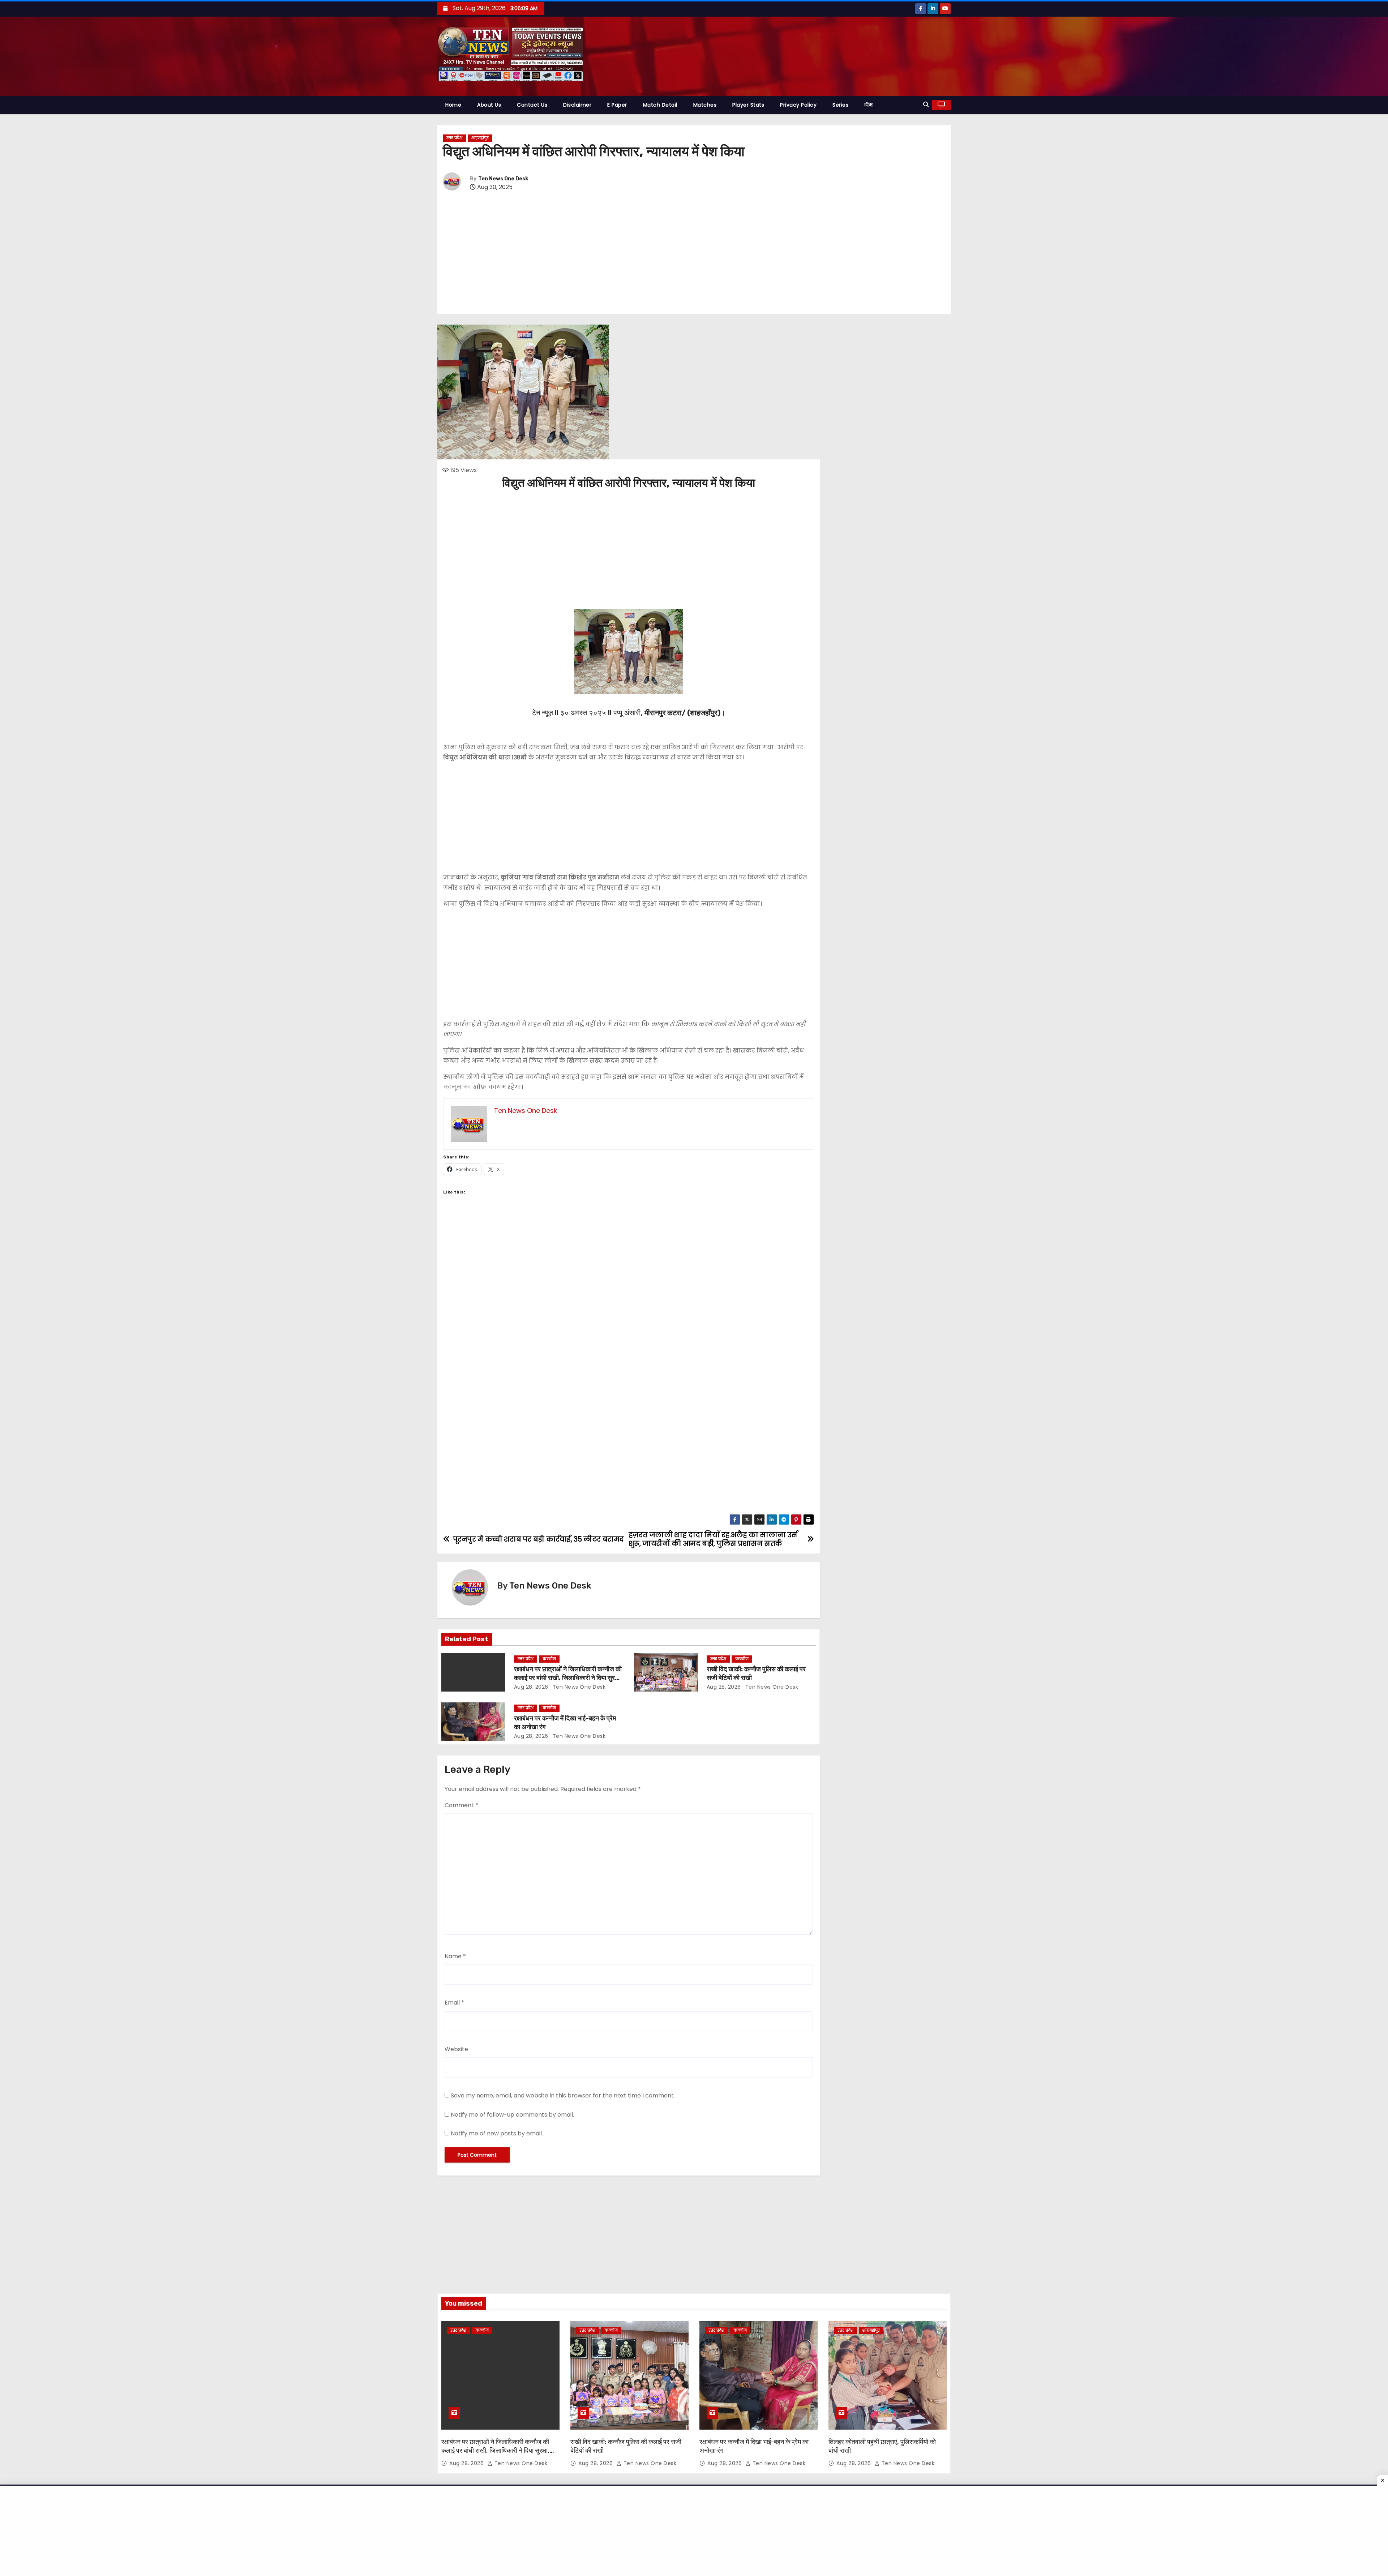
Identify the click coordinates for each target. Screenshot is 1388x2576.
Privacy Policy (798, 105)
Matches (705, 105)
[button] (926, 105)
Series (840, 105)
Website (456, 2049)
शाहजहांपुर (480, 138)
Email (454, 2003)
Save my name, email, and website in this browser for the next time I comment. (563, 2095)
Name (455, 1956)
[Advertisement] (694, 253)
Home (453, 105)
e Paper (617, 105)
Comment (461, 1805)
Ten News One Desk (503, 179)
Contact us (532, 105)
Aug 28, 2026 (531, 1687)
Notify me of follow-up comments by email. (512, 2115)
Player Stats (748, 105)
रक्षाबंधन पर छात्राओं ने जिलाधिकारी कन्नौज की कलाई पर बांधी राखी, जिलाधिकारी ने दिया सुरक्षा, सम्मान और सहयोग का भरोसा (568, 1678)
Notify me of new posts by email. (497, 2133)
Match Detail (660, 105)
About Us (489, 105)
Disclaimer (577, 105)
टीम (868, 105)
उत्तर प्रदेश (454, 138)
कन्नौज (549, 1659)
